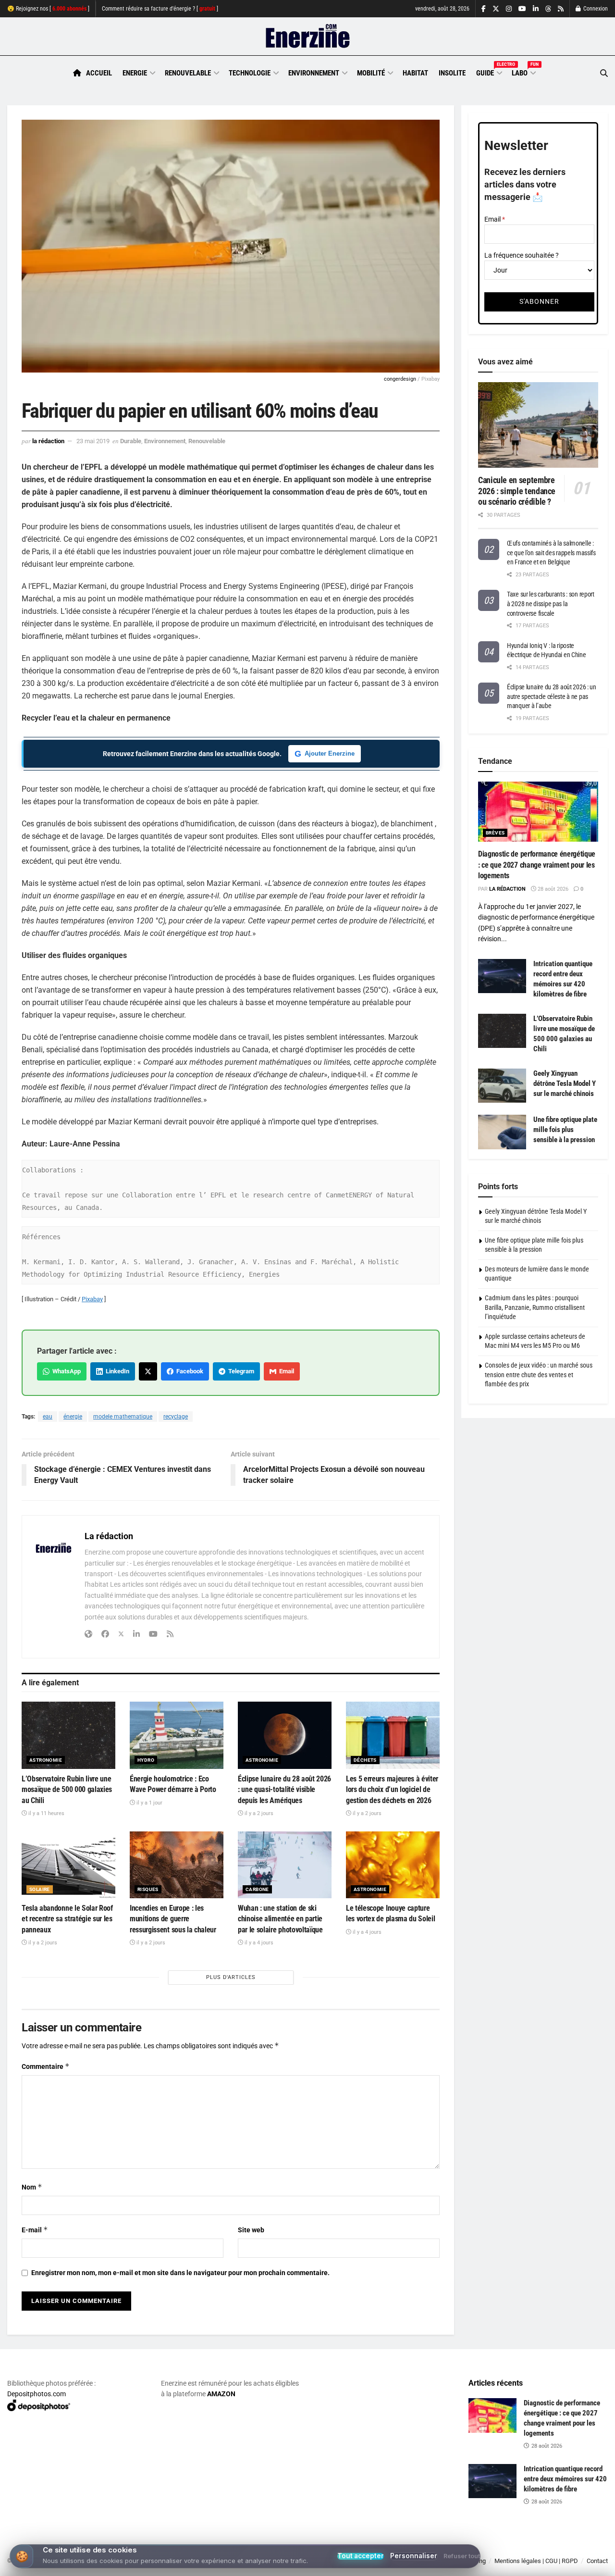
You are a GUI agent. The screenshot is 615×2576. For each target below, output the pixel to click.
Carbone (257, 1889)
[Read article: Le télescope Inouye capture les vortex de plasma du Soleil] (393, 1865)
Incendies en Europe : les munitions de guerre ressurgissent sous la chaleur (173, 1919)
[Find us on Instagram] (509, 9)
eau (48, 1417)
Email (285, 1371)
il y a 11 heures (46, 1813)
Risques (148, 1889)
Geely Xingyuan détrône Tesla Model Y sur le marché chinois (565, 1083)
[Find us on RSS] (561, 9)
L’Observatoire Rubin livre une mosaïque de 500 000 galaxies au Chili (67, 1790)
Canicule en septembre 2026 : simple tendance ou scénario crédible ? (517, 491)
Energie (135, 73)
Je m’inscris (560, 2548)
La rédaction (48, 441)
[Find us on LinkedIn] (536, 9)
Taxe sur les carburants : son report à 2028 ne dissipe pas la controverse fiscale (551, 604)
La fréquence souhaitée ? (522, 255)
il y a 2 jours (258, 1813)
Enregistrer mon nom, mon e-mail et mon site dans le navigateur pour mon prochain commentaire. (180, 2273)
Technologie (250, 73)
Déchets (365, 1760)
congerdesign (400, 379)
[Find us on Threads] (548, 9)
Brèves (495, 833)
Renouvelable (188, 73)
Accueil (99, 73)
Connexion (595, 9)
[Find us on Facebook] (484, 9)
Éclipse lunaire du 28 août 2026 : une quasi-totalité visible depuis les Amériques (284, 1790)
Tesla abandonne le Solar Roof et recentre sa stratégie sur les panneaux (67, 1919)
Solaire (40, 1889)
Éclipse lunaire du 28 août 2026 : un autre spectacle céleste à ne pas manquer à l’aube (552, 696)
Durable (131, 441)
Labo (523, 72)
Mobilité (371, 73)
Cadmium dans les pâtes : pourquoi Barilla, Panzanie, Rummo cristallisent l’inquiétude (535, 1307)
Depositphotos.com (37, 2394)
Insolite (452, 73)
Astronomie (46, 1760)
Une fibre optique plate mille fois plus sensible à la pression (565, 1130)
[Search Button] (604, 73)
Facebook (188, 1371)
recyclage (176, 1417)
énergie (73, 1417)
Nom (32, 2187)
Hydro (146, 1760)
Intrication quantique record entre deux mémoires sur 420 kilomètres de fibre (565, 2479)
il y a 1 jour (149, 1803)
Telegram (240, 1371)
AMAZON (221, 2394)
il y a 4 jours (258, 1943)
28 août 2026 (552, 889)
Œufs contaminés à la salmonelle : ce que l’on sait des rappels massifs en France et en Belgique (551, 553)
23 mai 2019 (93, 441)
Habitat (415, 73)
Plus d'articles (231, 1977)
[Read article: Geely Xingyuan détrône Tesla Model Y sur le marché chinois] (502, 1086)
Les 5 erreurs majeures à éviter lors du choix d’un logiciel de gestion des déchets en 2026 (392, 1790)
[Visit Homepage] (308, 37)
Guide (489, 72)
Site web (251, 2230)
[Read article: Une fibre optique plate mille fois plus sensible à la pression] (502, 1132)
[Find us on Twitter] (496, 9)
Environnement (314, 73)
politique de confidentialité (275, 2565)
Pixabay (92, 1299)
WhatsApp (65, 1371)
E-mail (35, 2230)
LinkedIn (116, 1371)
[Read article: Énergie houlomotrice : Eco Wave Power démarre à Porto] (177, 1735)
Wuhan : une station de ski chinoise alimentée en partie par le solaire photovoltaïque (280, 1919)
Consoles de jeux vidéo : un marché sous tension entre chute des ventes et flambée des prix (539, 1375)
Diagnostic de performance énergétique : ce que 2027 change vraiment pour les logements (537, 865)
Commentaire (46, 2066)
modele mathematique (123, 1417)
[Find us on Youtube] (522, 9)
